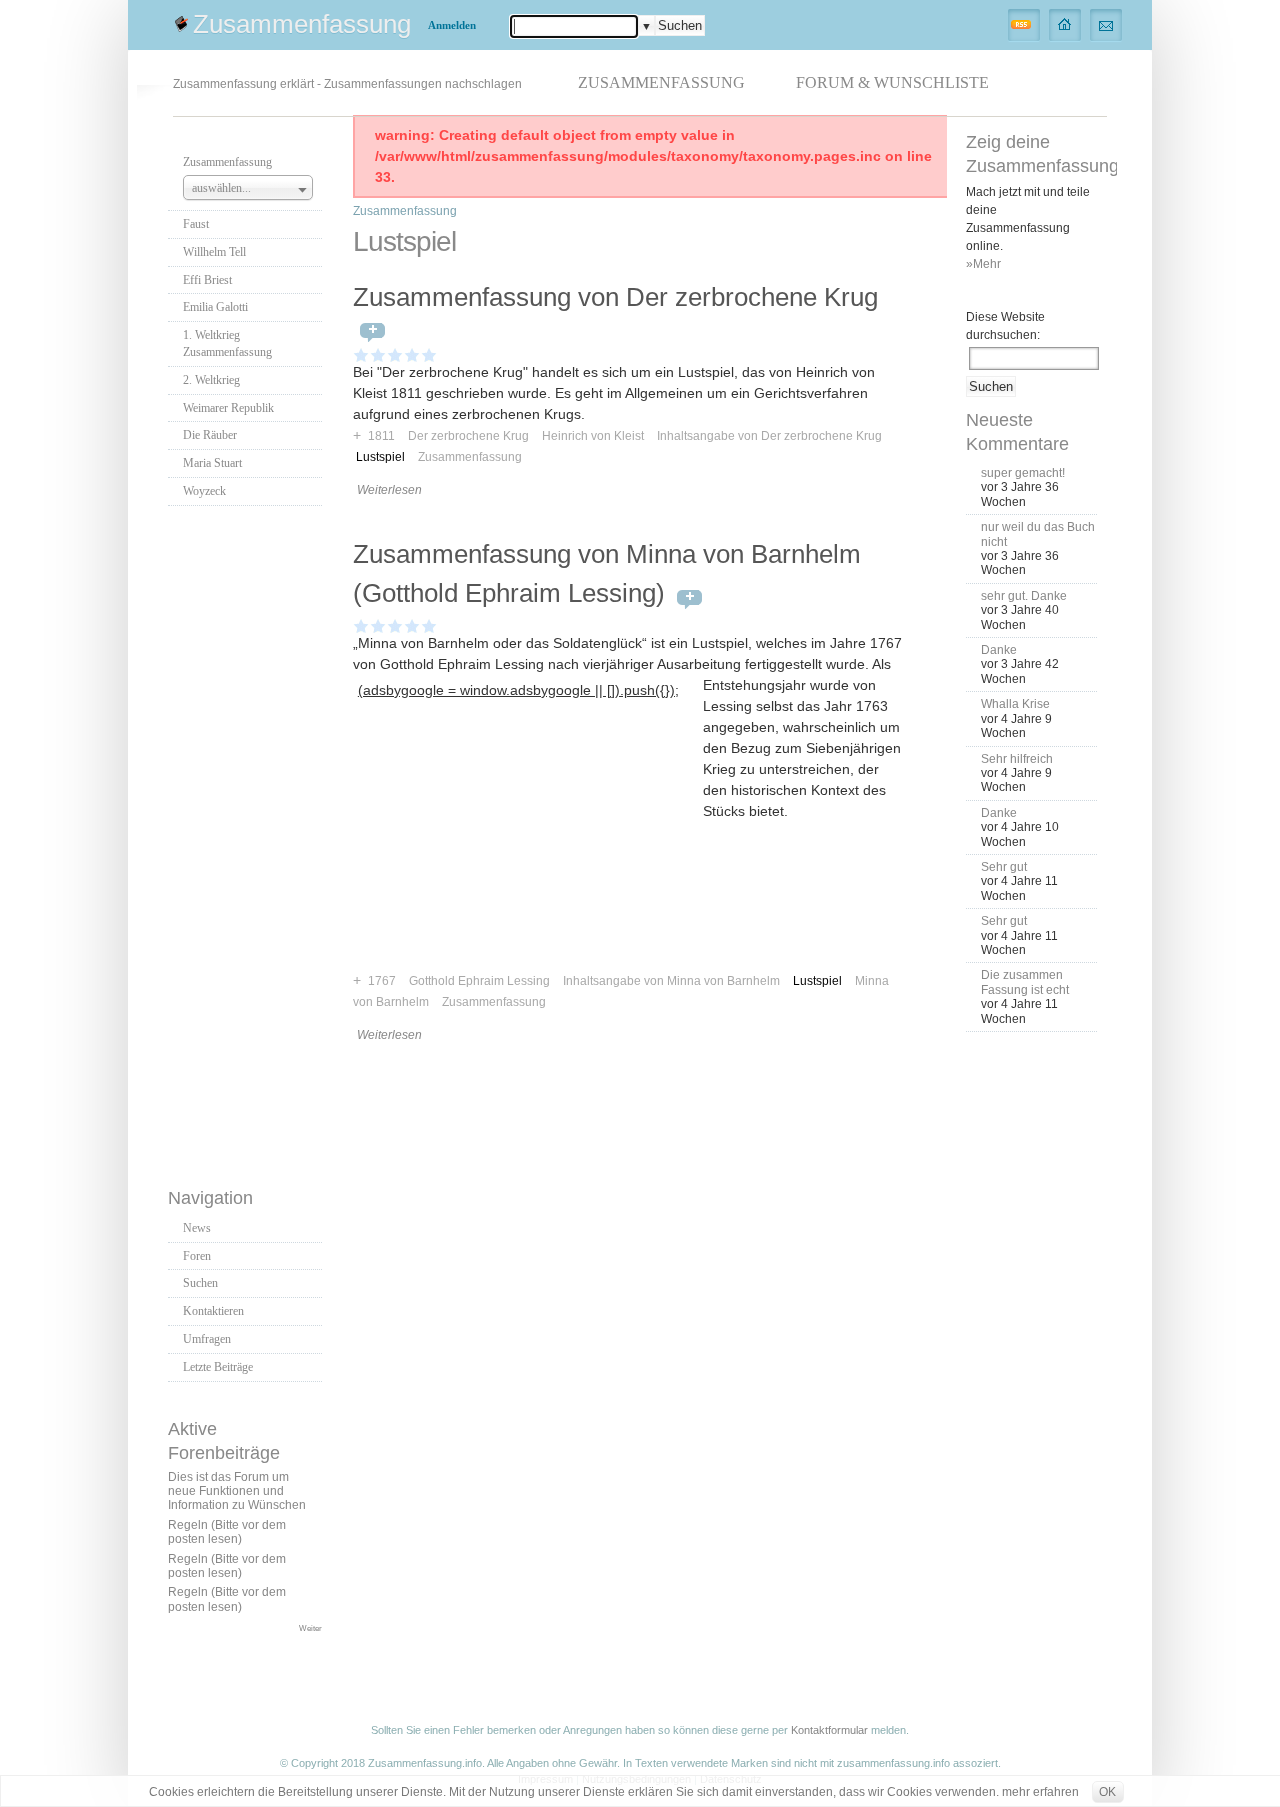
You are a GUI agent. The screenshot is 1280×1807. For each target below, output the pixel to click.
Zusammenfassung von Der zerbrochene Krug (615, 297)
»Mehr (983, 264)
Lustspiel (380, 457)
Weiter (310, 1628)
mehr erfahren (1040, 1792)
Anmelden (452, 25)
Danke (999, 650)
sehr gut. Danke (1024, 596)
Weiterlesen (389, 490)
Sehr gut (1004, 867)
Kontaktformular (829, 1730)
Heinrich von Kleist (593, 436)
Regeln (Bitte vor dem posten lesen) (227, 1532)
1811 (381, 436)
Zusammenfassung (302, 24)
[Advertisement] (248, 841)
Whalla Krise (1015, 704)
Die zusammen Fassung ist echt (1025, 982)
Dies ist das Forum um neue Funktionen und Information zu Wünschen (237, 1491)
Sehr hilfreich (1017, 759)
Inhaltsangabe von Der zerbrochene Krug (769, 436)
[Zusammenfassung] (1065, 24)
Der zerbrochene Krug (468, 436)
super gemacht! (1023, 473)
